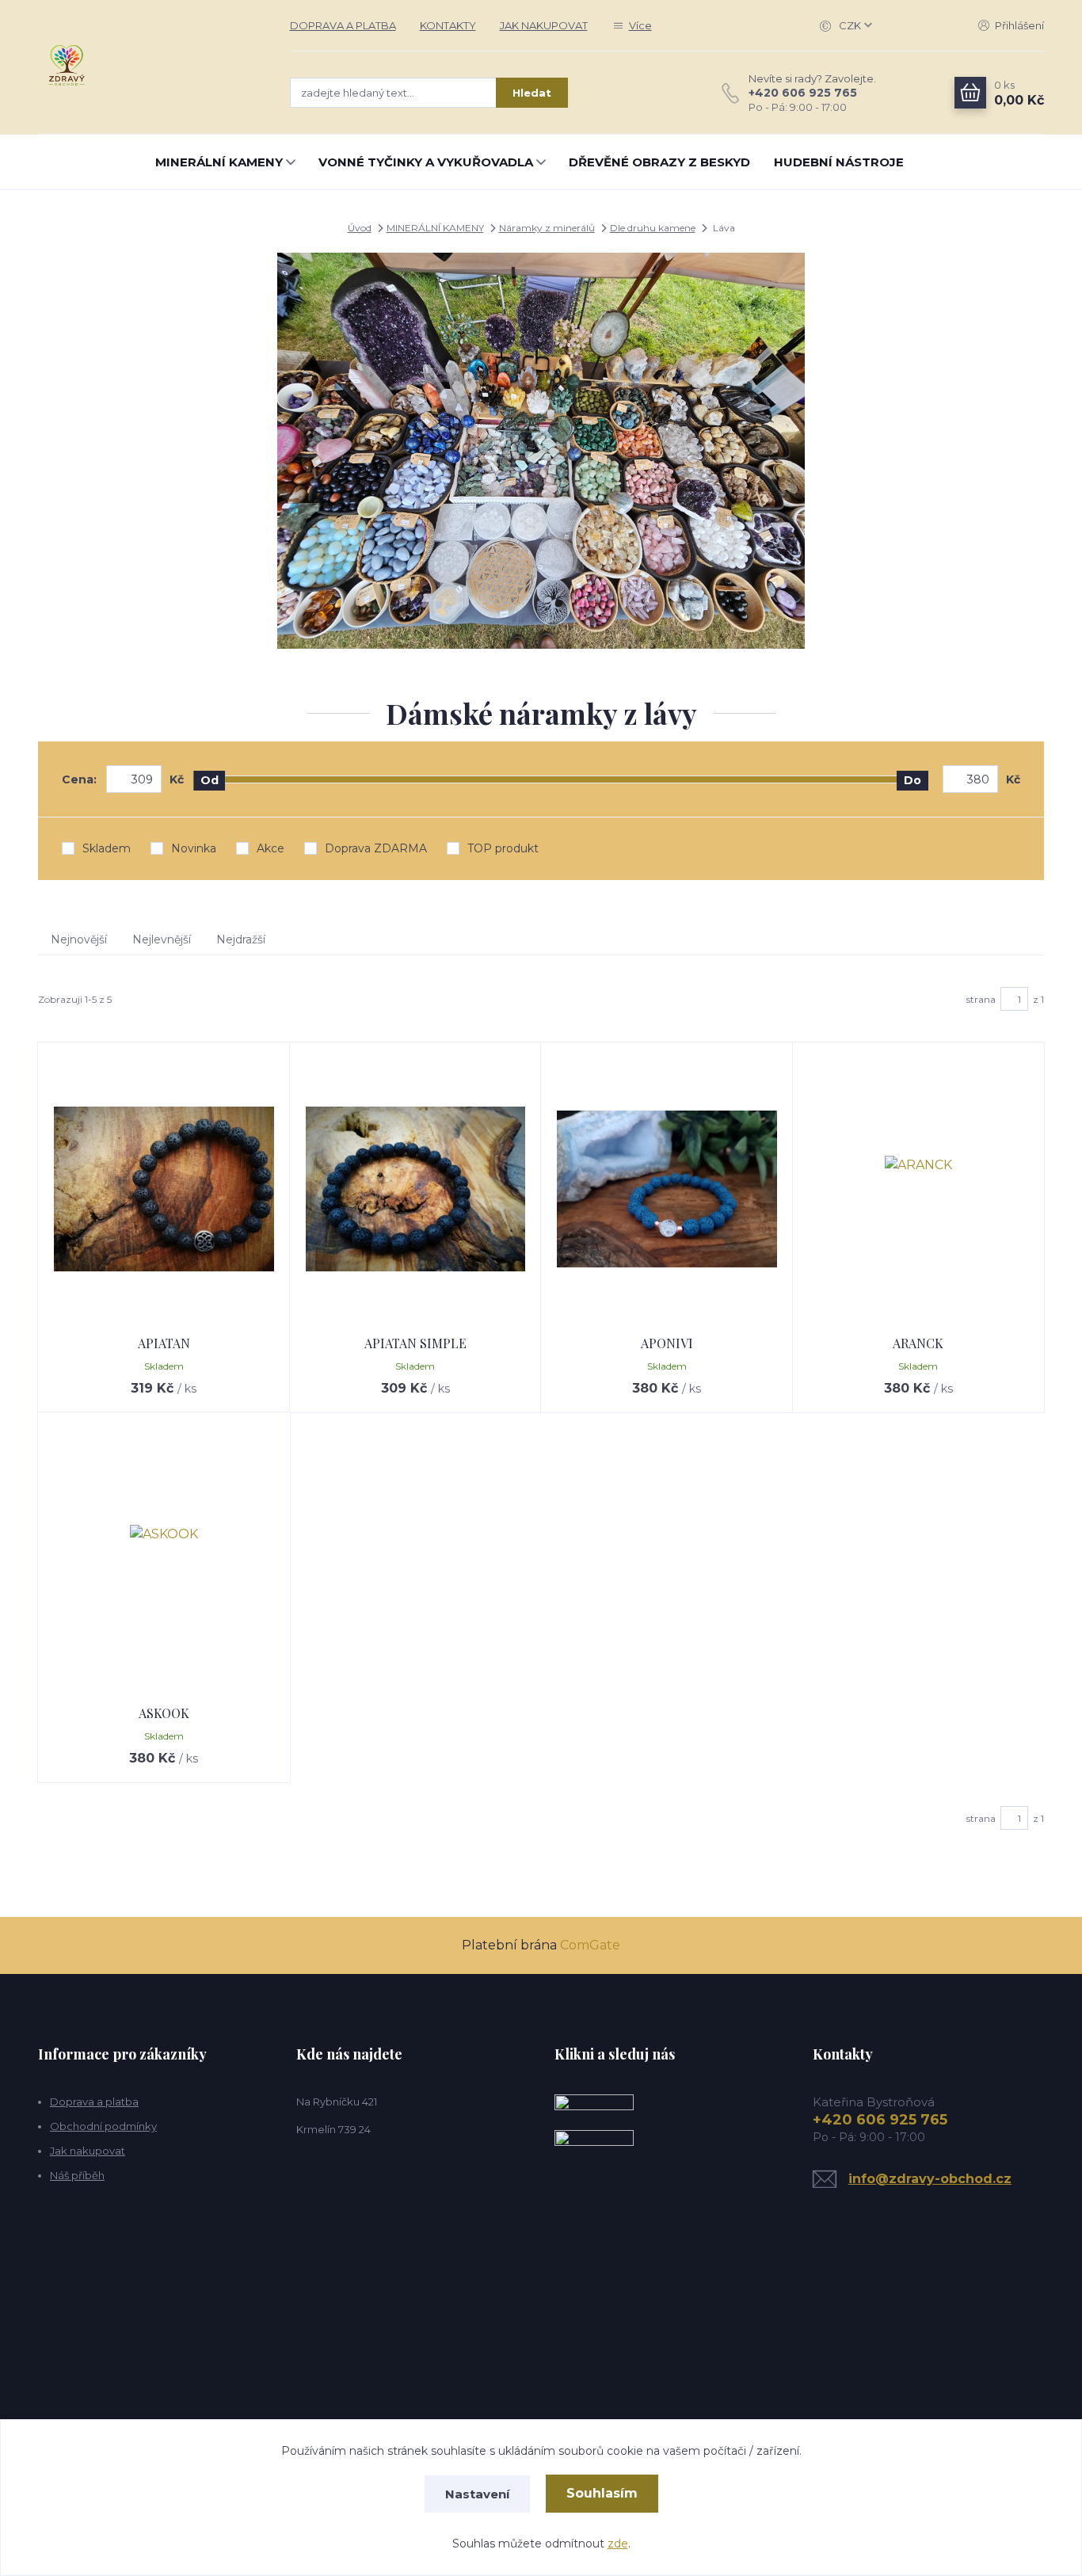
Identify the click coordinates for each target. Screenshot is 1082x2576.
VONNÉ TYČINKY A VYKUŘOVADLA (426, 162)
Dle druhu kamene (653, 228)
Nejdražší (241, 939)
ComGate (590, 1945)
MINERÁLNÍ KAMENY (219, 162)
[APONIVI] (667, 1189)
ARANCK (918, 1343)
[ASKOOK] (164, 1559)
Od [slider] (210, 780)
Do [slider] (912, 780)
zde (618, 2544)
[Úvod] (148, 67)
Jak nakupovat (88, 2151)
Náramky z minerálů (547, 228)
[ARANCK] (919, 1189)
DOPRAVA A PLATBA (343, 25)
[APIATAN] (164, 1189)
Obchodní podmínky (103, 2126)
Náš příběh (77, 2175)
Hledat (532, 93)
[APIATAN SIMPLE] (416, 1189)
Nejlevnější (162, 939)
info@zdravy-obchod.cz (930, 2179)
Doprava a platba (94, 2102)
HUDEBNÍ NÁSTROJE (839, 162)
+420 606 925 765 (803, 93)
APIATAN (164, 1343)
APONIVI (667, 1343)
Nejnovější (79, 939)
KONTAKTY (448, 25)
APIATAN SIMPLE (415, 1343)
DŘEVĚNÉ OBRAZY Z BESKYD (659, 162)
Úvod (360, 228)
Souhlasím (602, 2493)
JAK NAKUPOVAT (544, 25)
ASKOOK (164, 1713)
